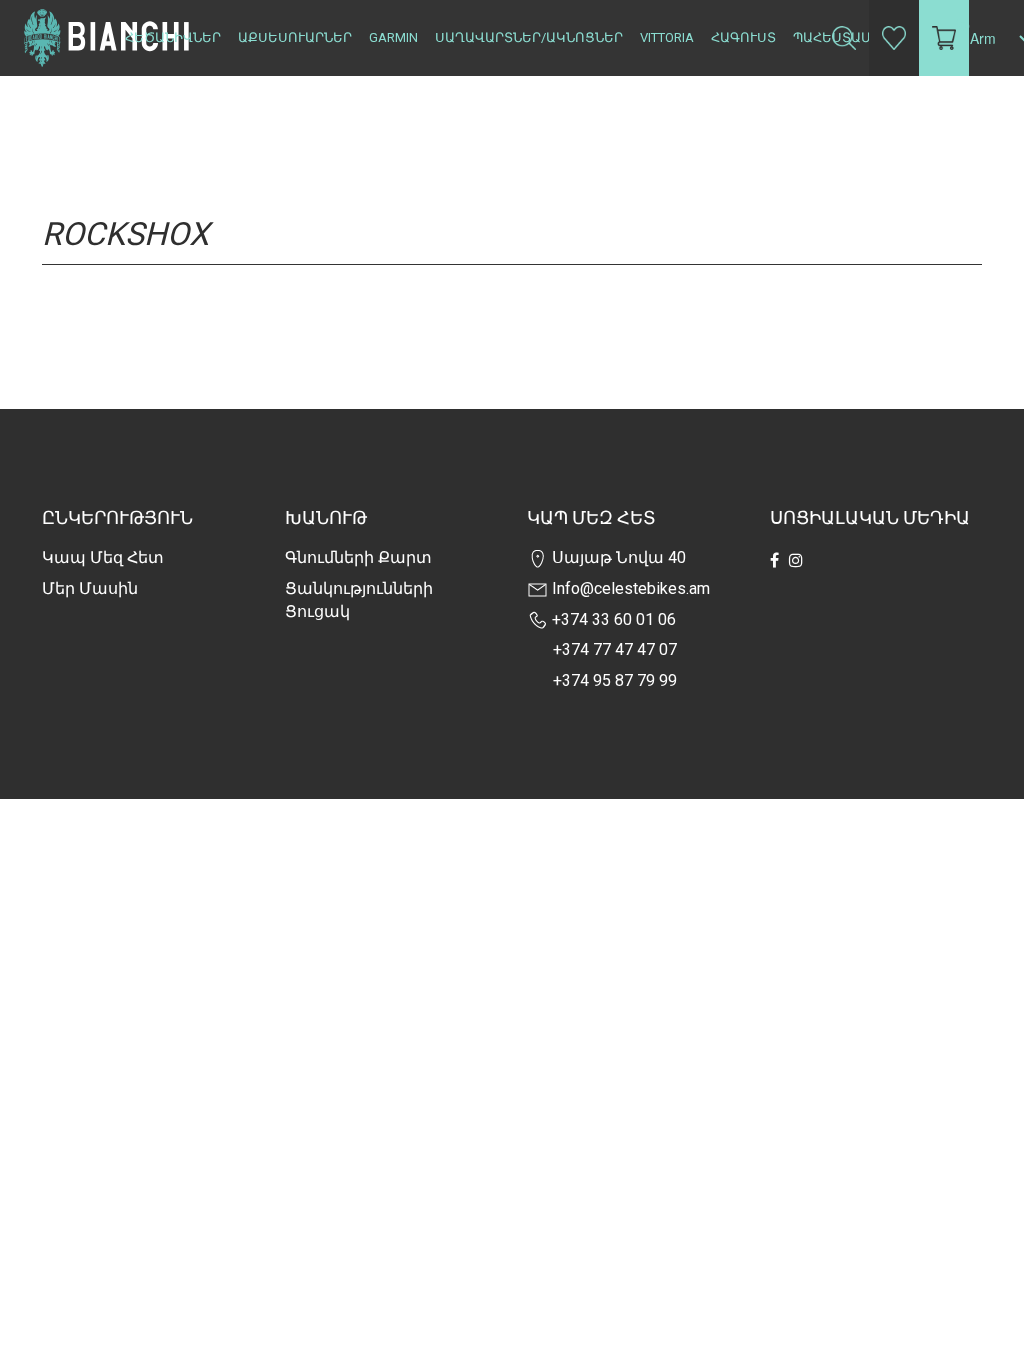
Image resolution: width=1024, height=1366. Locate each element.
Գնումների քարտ (358, 557)
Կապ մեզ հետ (103, 557)
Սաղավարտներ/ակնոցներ (529, 37)
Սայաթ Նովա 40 (617, 557)
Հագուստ (743, 37)
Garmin (393, 37)
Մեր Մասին (90, 588)
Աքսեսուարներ (295, 37)
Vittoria (667, 37)
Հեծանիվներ (173, 37)
